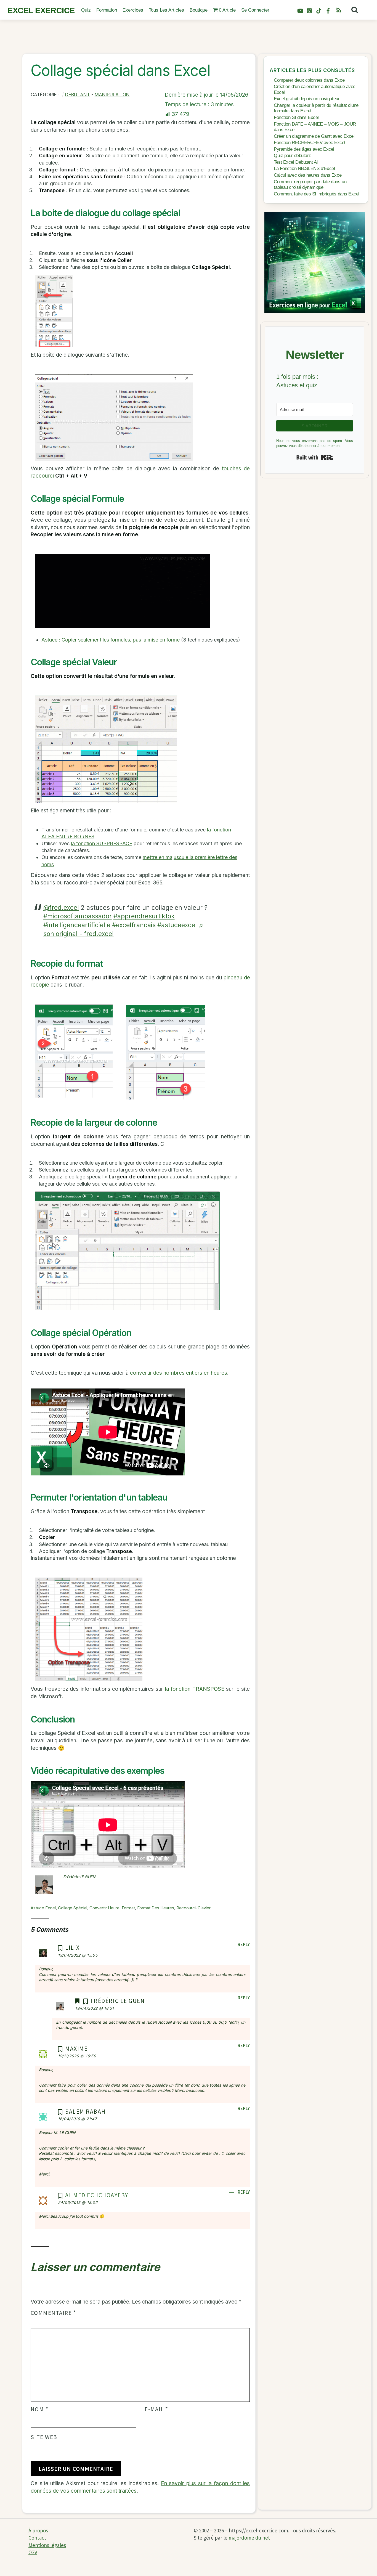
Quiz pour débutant (292, 156)
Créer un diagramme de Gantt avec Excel (314, 136)
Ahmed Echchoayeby (97, 2195)
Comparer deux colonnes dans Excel (310, 80)
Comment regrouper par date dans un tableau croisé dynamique (310, 185)
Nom (39, 2409)
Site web (44, 2437)
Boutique (199, 10)
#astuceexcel (177, 925)
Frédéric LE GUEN (80, 1877)
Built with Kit (315, 457)
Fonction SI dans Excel (296, 117)
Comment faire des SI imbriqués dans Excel (316, 194)
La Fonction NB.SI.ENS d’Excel (304, 169)
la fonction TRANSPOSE (195, 1689)
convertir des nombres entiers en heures (179, 1373)
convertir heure (104, 1908)
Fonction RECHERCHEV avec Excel (310, 143)
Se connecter (255, 10)
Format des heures (156, 1908)
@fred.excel (61, 907)
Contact (37, 2538)
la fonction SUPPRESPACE (102, 843)
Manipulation (112, 95)
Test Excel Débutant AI (296, 162)
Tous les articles (166, 10)
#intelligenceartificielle (77, 925)
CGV (33, 2552)
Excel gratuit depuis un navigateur (307, 99)
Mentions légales (47, 2545)
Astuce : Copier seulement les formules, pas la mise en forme (111, 640)
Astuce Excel (43, 1908)
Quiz (86, 10)
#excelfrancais (134, 925)
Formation (107, 10)
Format (128, 1908)
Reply (244, 1944)
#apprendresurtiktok (144, 916)
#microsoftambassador (78, 916)
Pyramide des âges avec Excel (304, 149)
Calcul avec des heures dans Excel (308, 175)
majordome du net (249, 2538)
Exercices (133, 10)
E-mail (156, 2409)
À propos (38, 2530)
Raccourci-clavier (193, 1908)
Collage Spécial (73, 1908)
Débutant (78, 95)
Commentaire (53, 2313)
